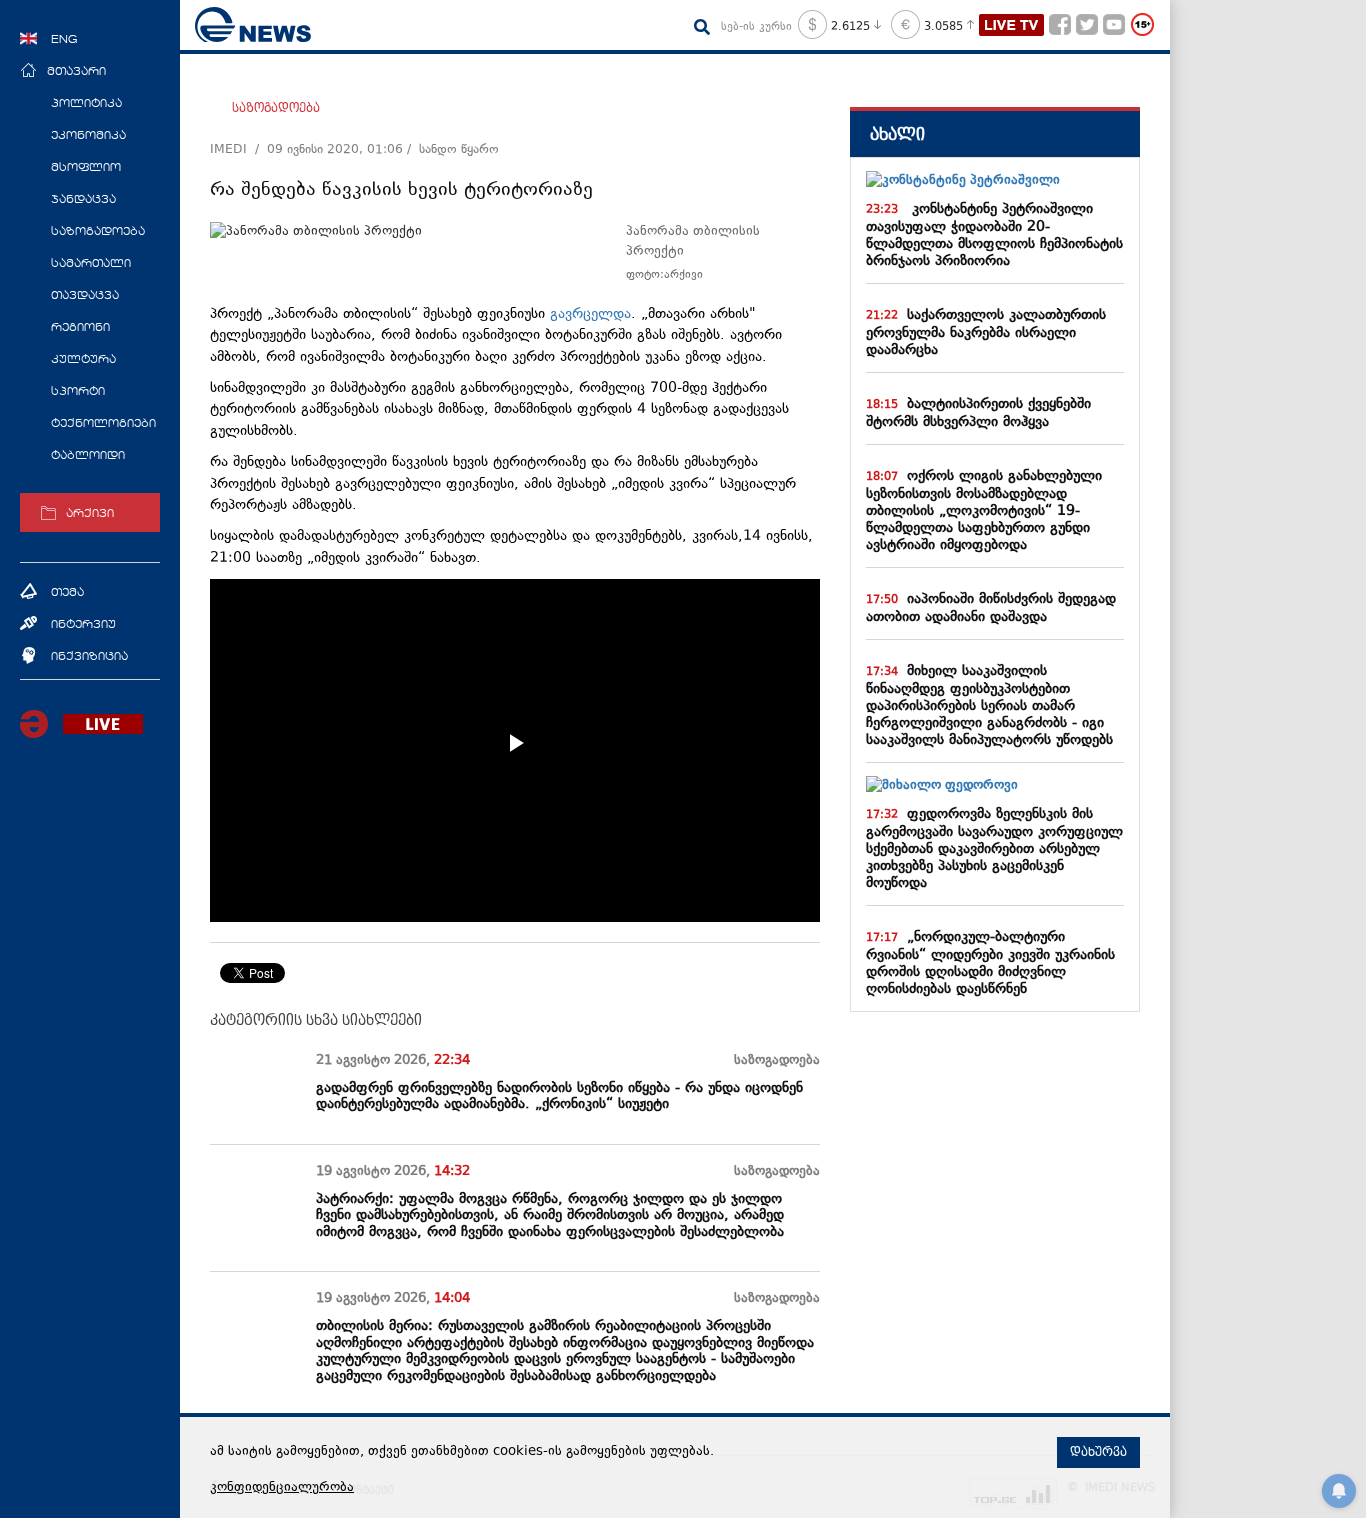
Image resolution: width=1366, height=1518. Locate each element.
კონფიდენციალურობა (282, 1488)
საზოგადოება (276, 108)
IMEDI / (238, 150)
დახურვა (1098, 1452)
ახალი (897, 134)
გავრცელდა (590, 314)
